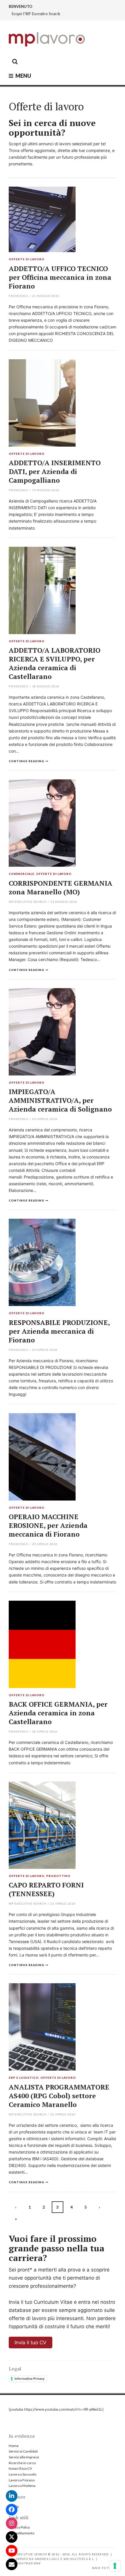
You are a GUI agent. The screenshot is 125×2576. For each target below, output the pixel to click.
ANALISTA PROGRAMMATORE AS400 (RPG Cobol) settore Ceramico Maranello (59, 2096)
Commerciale (22, 874)
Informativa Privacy (30, 2379)
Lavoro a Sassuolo (23, 2474)
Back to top (103, 2568)
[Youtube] (12, 2551)
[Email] (12, 2564)
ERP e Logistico (24, 2078)
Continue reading (26, 761)
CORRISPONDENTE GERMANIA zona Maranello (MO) (60, 888)
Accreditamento (22, 2533)
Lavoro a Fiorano (22, 2480)
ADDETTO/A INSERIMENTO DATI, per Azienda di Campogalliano (55, 471)
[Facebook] (12, 2510)
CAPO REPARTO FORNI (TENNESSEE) (46, 1889)
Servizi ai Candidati (23, 2451)
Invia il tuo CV (31, 2343)
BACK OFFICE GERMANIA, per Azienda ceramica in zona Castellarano (58, 1713)
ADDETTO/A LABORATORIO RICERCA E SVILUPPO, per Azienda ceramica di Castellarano (55, 663)
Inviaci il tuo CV (20, 2468)
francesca (18, 296)
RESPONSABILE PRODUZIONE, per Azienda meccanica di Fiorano (59, 1331)
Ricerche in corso (22, 2463)
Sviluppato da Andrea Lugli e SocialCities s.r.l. (52, 2559)
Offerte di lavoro (27, 259)
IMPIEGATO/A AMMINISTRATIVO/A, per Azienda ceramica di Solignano (60, 1100)
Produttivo (58, 1876)
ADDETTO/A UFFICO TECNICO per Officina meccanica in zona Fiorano (60, 277)
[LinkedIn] (12, 2496)
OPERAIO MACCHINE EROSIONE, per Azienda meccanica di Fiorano (48, 1525)
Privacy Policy (19, 2527)
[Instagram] (12, 2523)
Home (14, 2446)
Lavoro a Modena (22, 2486)
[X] (12, 2537)
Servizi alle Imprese (24, 2457)
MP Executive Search (28, 902)
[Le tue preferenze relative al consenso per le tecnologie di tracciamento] (115, 2566)
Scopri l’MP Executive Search (36, 14)
